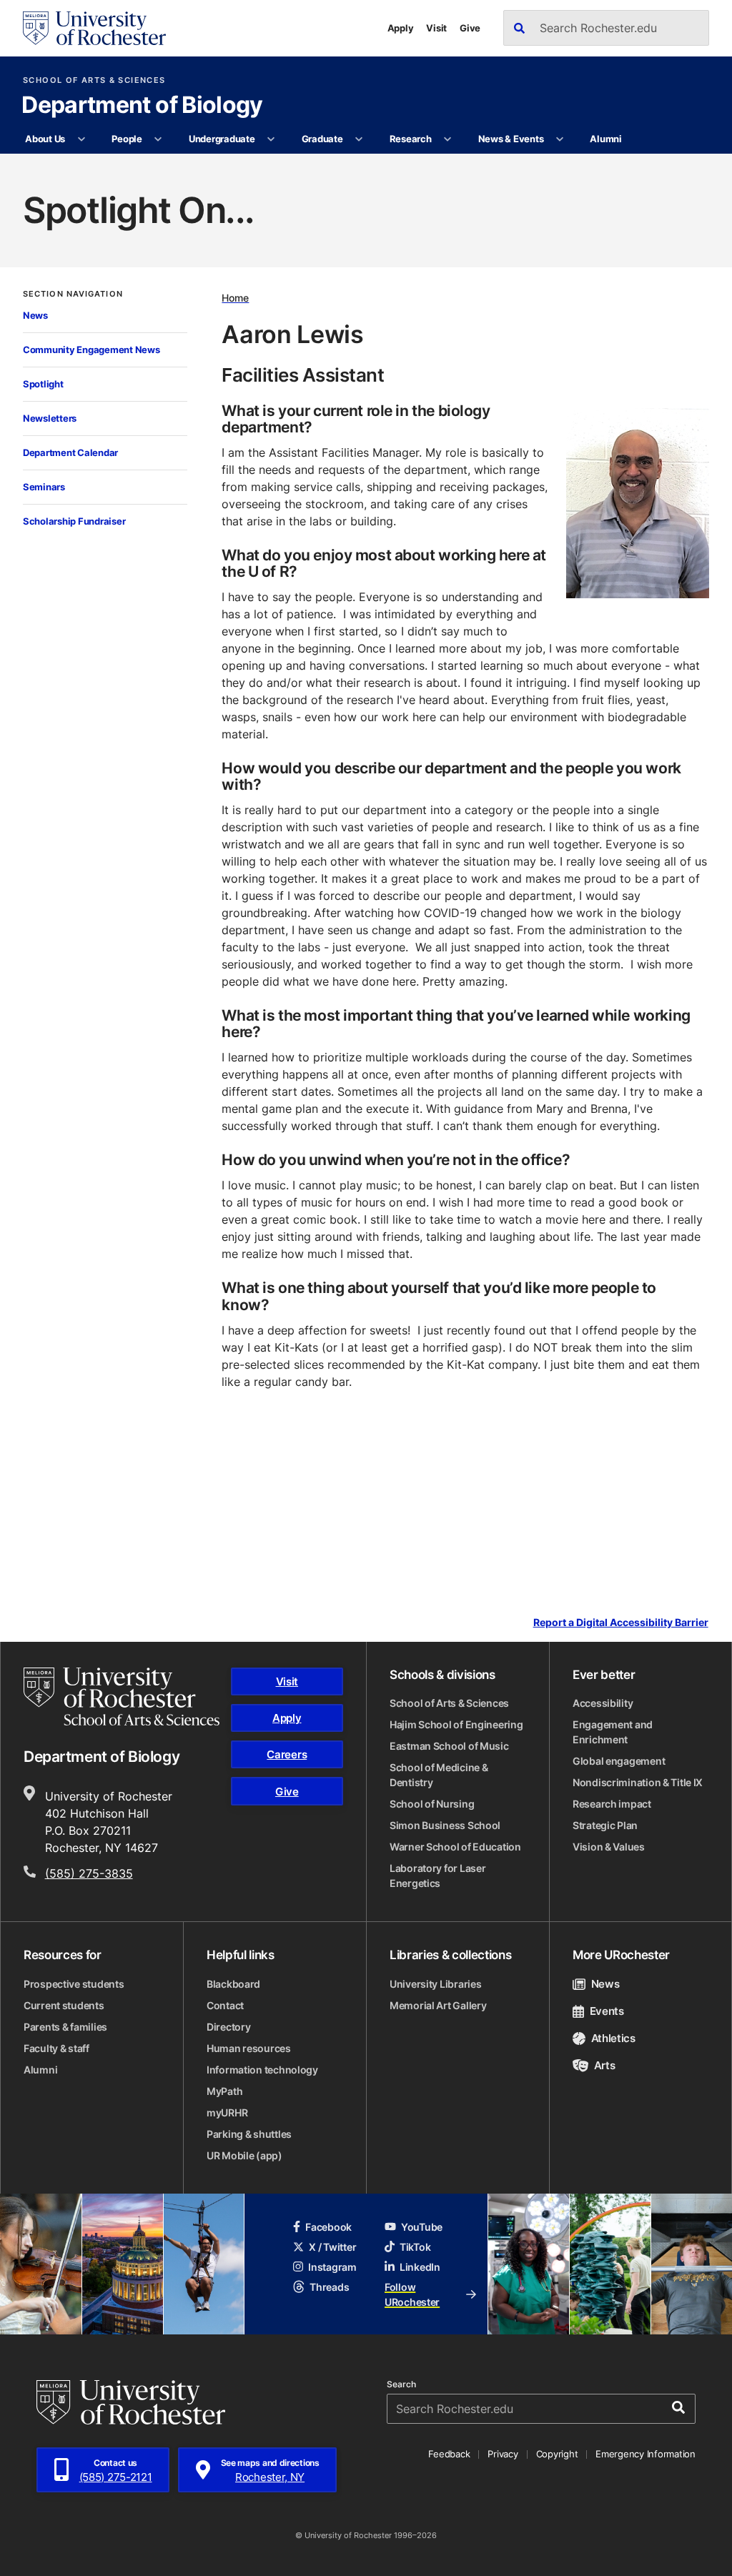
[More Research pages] (448, 139)
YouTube (422, 2227)
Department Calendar (70, 452)
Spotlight (43, 384)
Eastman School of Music (449, 1746)
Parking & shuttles (249, 2134)
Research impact (612, 1804)
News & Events (511, 139)
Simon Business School (445, 1825)
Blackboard (233, 1984)
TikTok (415, 2247)
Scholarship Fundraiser (74, 521)
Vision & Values (609, 1847)
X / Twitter (332, 2247)
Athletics (613, 2038)
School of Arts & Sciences (94, 80)
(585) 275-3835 (89, 1873)
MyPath (224, 2091)
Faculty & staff (56, 2048)
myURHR (227, 2112)
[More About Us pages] (81, 139)
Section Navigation (73, 294)
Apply (401, 28)
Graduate (322, 139)
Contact (225, 2005)
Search (401, 2384)
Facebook (328, 2227)
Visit (436, 28)
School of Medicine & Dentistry (439, 1775)
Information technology (262, 2070)
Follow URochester (412, 2294)
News (35, 315)
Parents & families (65, 2027)
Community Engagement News (91, 350)
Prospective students (74, 1984)
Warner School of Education (455, 1847)
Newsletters (50, 418)
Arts (604, 2065)
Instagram (332, 2267)
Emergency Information (646, 2454)
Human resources (249, 2048)
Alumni (605, 139)
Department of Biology (142, 106)
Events (607, 2011)
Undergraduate (222, 139)
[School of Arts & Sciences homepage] (122, 1697)
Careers (287, 1754)
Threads (329, 2287)
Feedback (449, 2454)
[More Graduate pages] (359, 139)
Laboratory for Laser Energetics (437, 1876)
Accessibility (603, 1703)
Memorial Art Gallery (438, 2005)
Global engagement (619, 1761)
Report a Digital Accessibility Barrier (621, 1622)
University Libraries (435, 1984)
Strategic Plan (605, 1825)
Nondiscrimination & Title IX (638, 1782)
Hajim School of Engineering (456, 1724)
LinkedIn (420, 2267)
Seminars (44, 487)
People (127, 139)
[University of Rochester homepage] (94, 28)
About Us (45, 139)
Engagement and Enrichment (613, 1732)
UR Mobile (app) (244, 2155)
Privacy (503, 2454)
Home (235, 298)
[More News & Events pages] (560, 139)
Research (411, 139)
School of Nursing (432, 1804)
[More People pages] (158, 139)
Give (470, 28)
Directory (228, 2027)
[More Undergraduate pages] (271, 139)
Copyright (557, 2454)
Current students (64, 2005)
